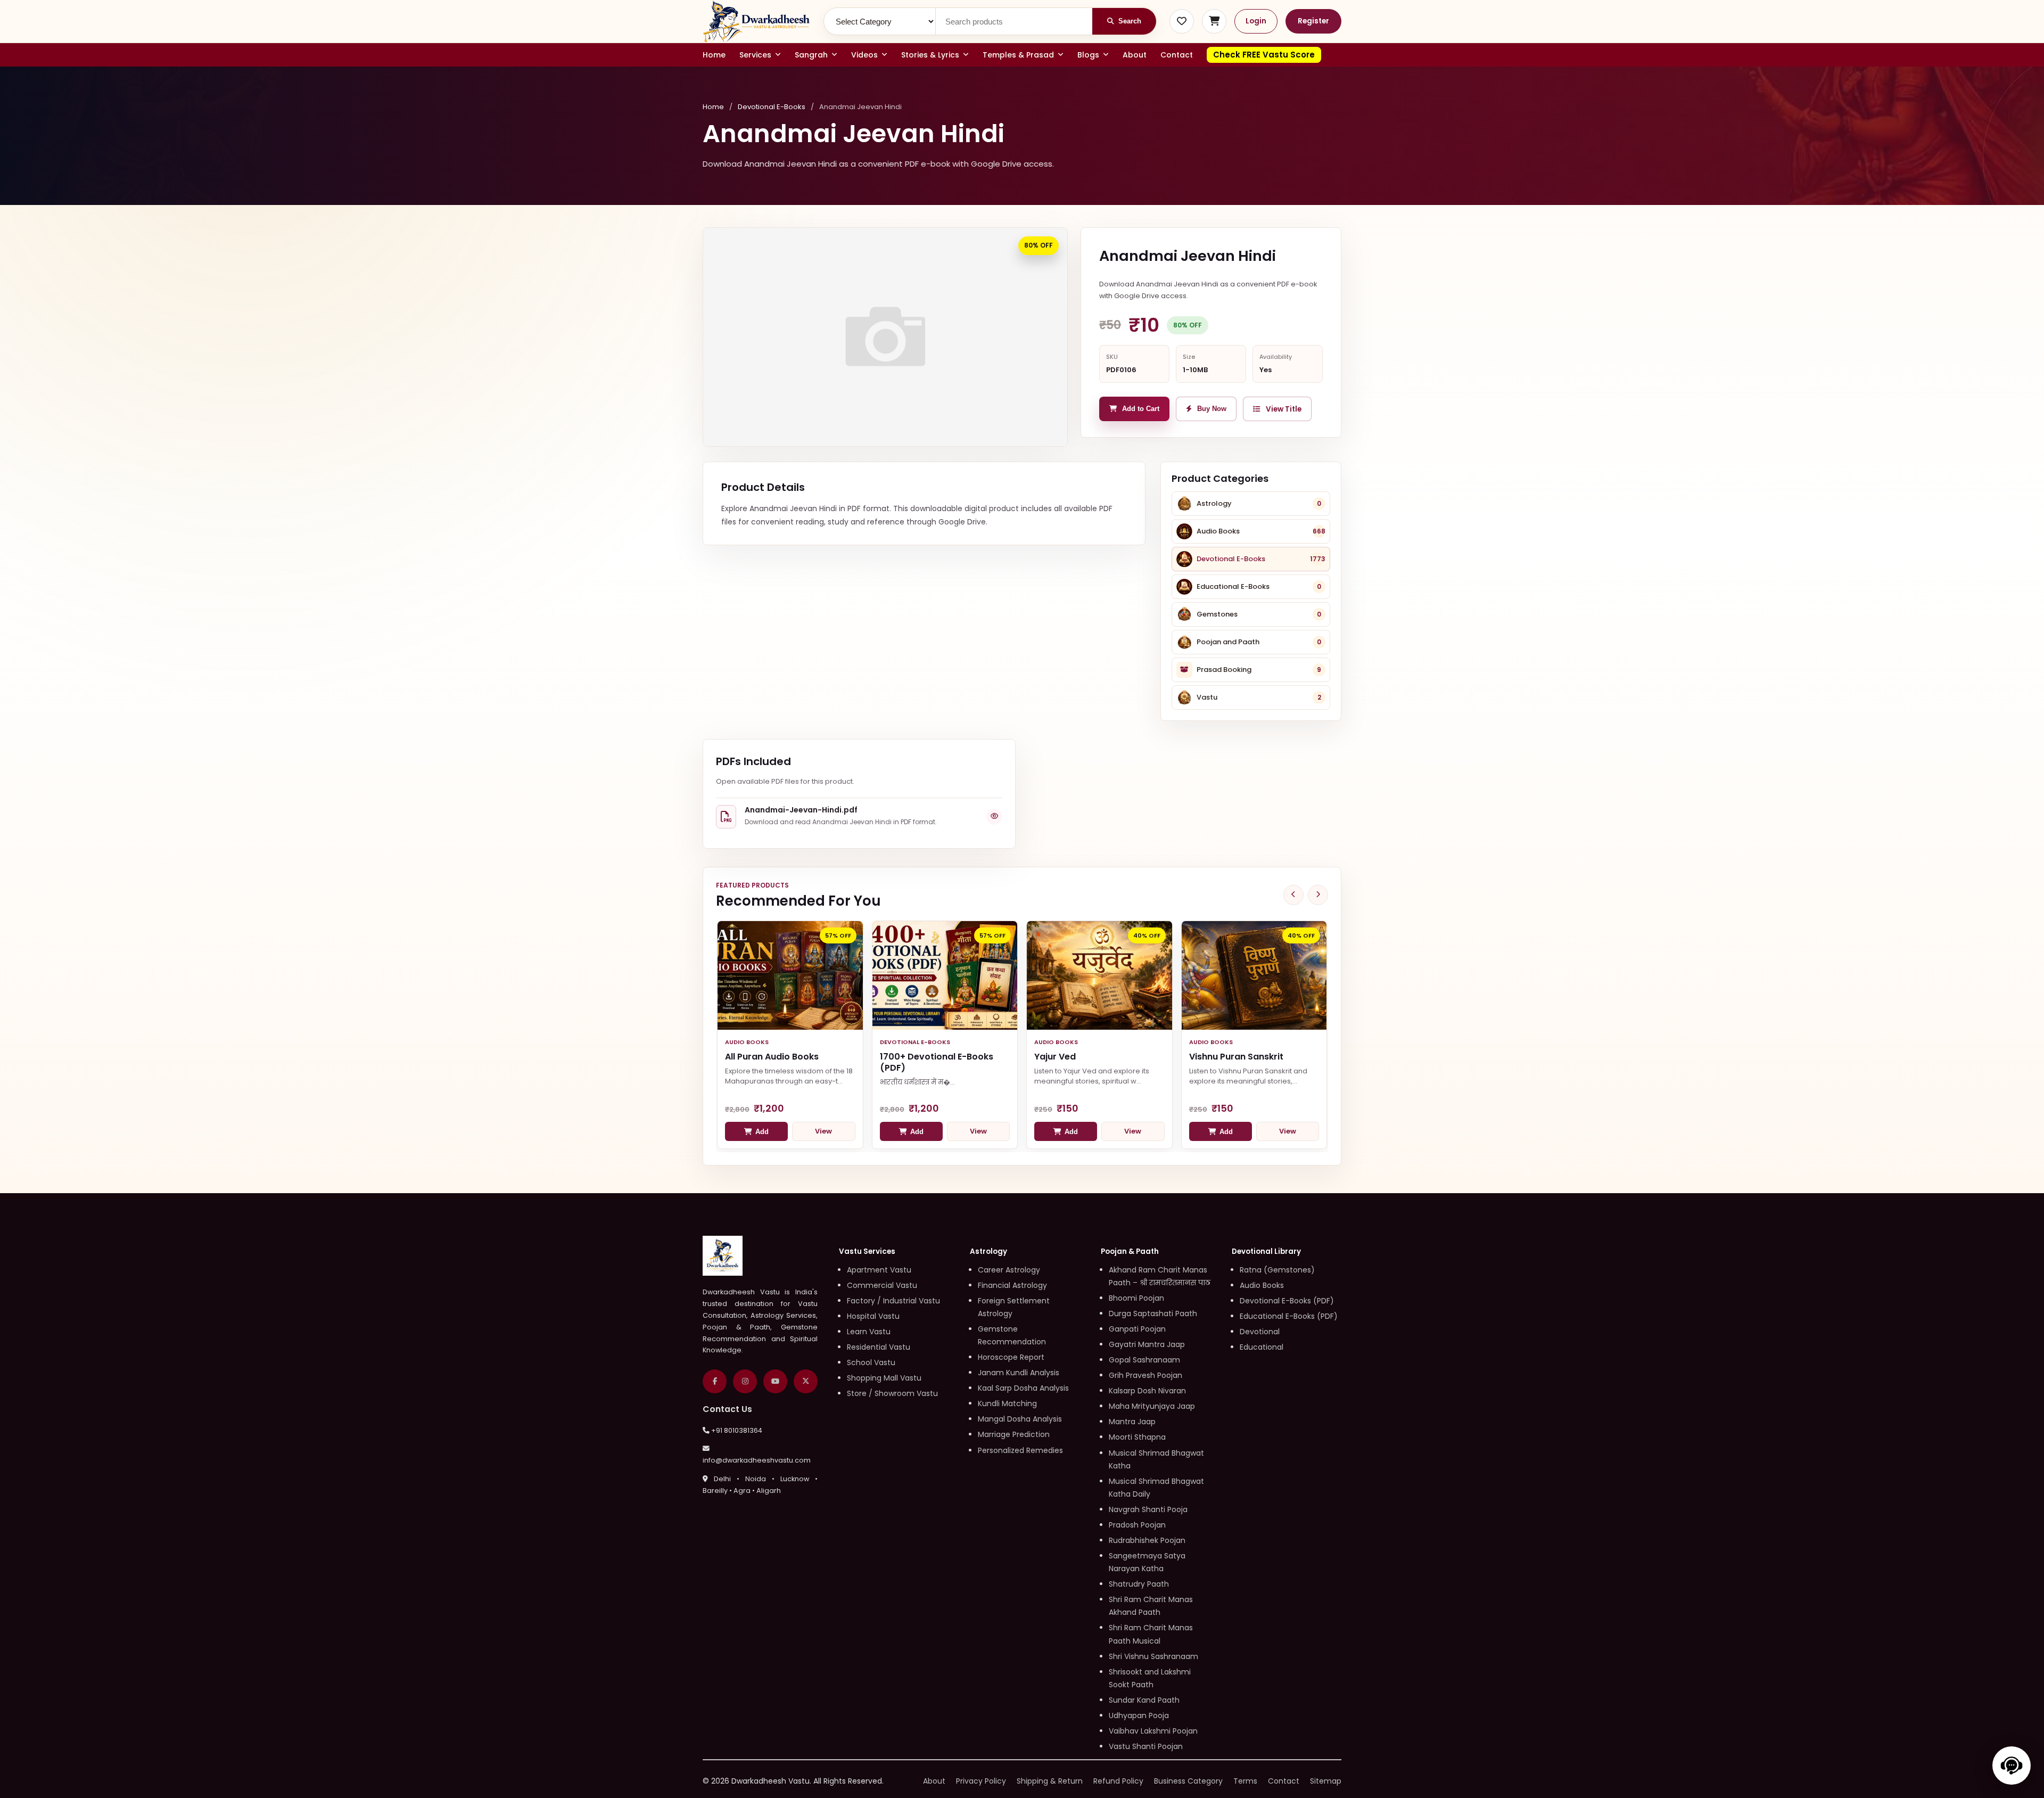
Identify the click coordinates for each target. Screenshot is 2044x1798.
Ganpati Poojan (1137, 1329)
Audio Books (1262, 1285)
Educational (1262, 1347)
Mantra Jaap (1132, 1422)
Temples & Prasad (1018, 55)
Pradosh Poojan (1137, 1525)
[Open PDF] (994, 817)
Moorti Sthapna (1137, 1437)
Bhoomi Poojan (1136, 1298)
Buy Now (1212, 409)
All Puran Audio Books (772, 1057)
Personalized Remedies (1020, 1450)
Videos (864, 55)
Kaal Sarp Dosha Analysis (1023, 1388)
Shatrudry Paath (1139, 1584)
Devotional (1260, 1332)
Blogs (1088, 55)
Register (1313, 21)
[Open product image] (885, 337)
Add (762, 1132)
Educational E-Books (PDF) (1289, 1316)
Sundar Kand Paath (1144, 1700)
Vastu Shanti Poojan (1146, 1746)
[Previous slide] (1293, 895)
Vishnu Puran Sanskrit (1236, 1057)
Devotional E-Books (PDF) (1287, 1301)
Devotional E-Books (772, 107)
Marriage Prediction (1014, 1434)
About (1135, 55)
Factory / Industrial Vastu (893, 1301)
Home (714, 55)
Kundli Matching (1007, 1403)
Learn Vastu (869, 1332)
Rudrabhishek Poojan (1147, 1540)
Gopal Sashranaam (1144, 1360)
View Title (1284, 409)
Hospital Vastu (873, 1316)
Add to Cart (1141, 409)
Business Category (1188, 1781)
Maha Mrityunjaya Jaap (1152, 1406)
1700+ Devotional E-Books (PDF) (937, 1062)
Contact (1177, 55)
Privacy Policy (981, 1781)
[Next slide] (1318, 895)
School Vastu (871, 1362)
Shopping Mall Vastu (884, 1378)
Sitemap (1326, 1781)
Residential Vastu (879, 1347)
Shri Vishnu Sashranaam (1153, 1656)
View (823, 1131)
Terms (1245, 1781)
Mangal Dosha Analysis (1020, 1419)
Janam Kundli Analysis (1019, 1373)
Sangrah (811, 55)
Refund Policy (1118, 1781)
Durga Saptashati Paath (1153, 1313)
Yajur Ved (1055, 1057)
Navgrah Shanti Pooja (1148, 1509)
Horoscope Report (1011, 1357)
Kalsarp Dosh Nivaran (1147, 1391)
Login (1256, 21)
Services (755, 55)
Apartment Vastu (879, 1270)
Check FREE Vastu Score (1264, 55)
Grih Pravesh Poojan (1145, 1375)
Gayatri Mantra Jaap (1147, 1344)
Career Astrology (1009, 1270)
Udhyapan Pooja (1139, 1715)
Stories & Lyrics (930, 55)
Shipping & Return (1050, 1781)
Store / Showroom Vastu (892, 1393)
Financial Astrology (1012, 1285)
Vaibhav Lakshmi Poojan (1153, 1731)
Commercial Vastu (882, 1285)
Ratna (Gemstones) (1277, 1270)
